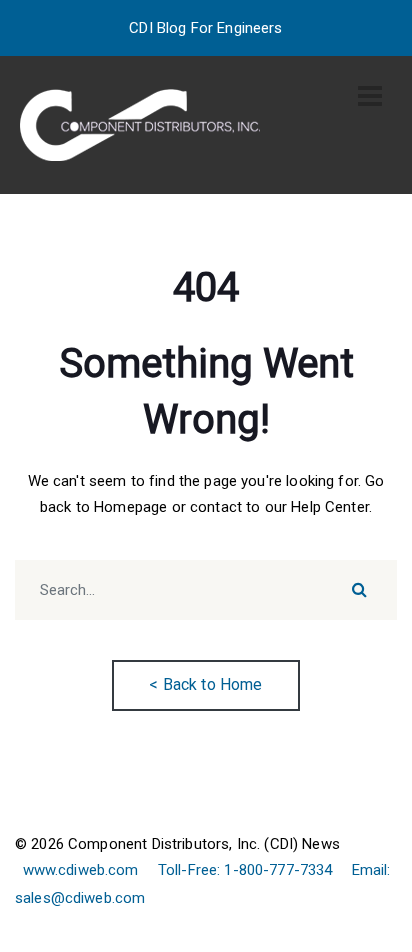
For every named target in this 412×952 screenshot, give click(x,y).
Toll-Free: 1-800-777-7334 (245, 870)
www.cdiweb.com (81, 870)
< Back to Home (205, 684)
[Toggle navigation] (370, 96)
